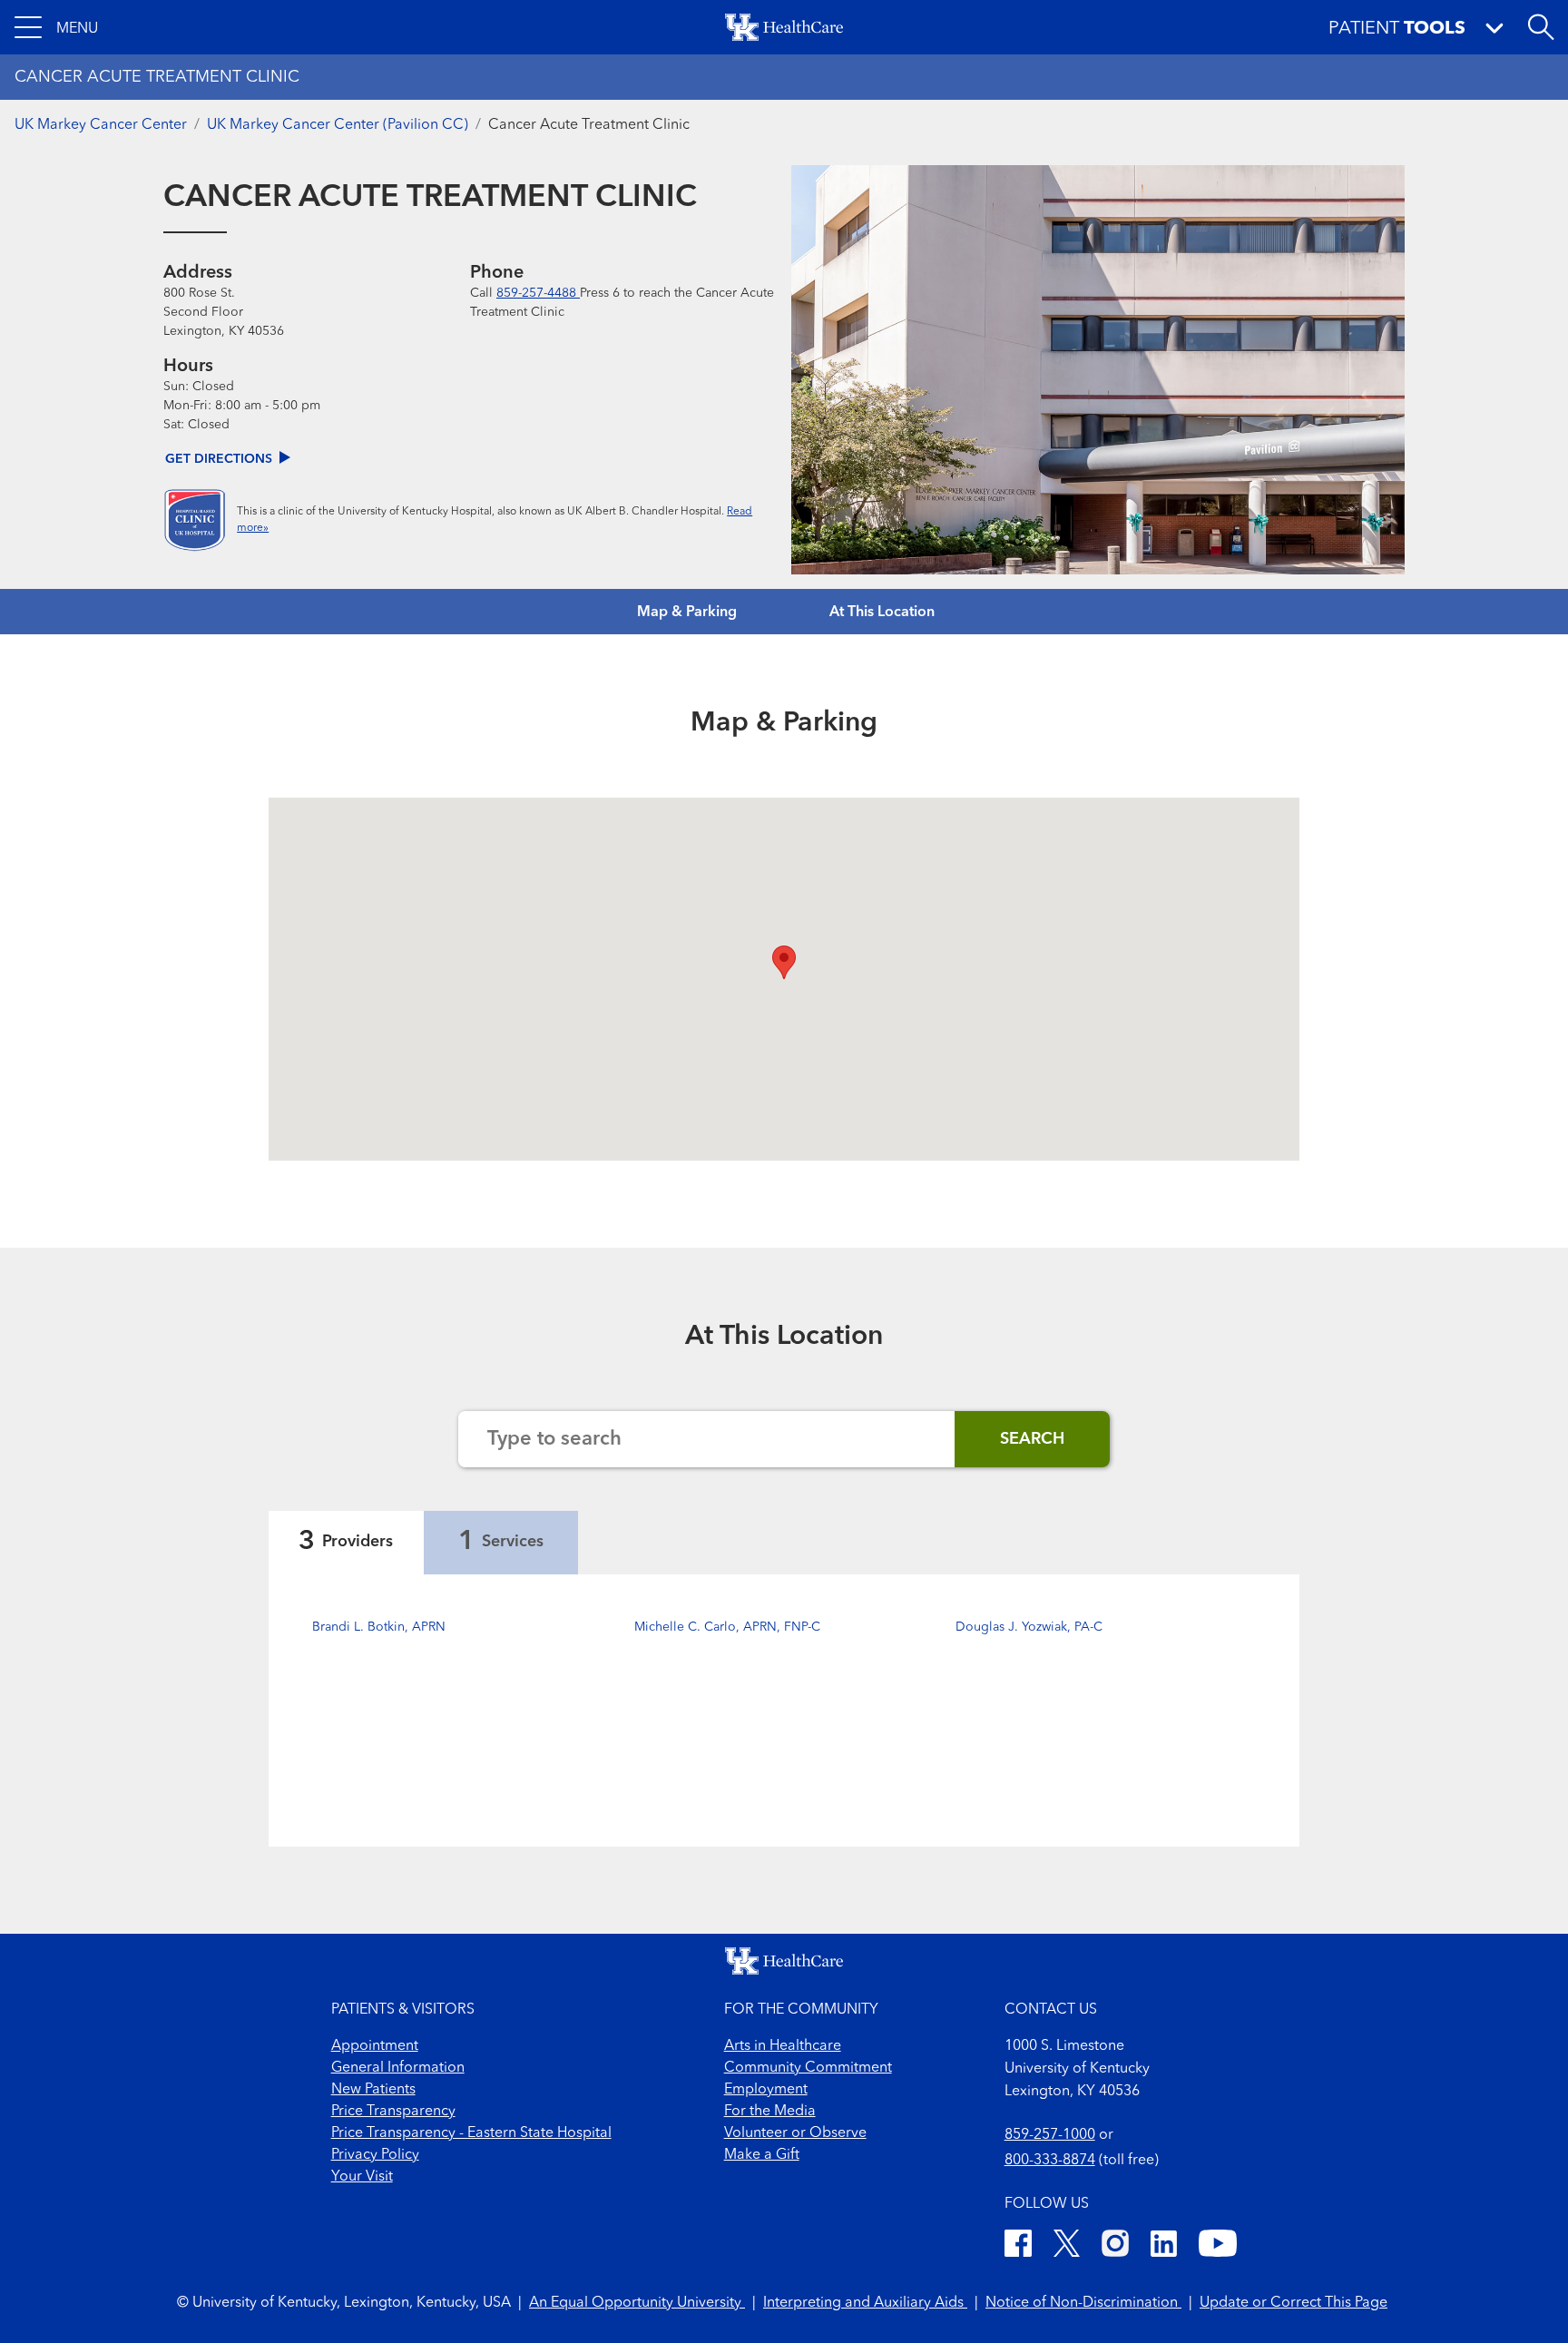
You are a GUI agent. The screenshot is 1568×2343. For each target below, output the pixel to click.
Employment (766, 2090)
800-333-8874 (1050, 2161)
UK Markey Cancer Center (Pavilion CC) (338, 125)
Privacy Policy (375, 2155)
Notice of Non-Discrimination (1083, 2303)
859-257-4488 (538, 293)
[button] (56, 27)
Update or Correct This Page (1294, 2303)
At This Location (882, 613)
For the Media (770, 2112)
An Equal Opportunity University (637, 2303)
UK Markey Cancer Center (101, 125)
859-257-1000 (1050, 2135)
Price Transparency (393, 2112)
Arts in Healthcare (783, 2046)
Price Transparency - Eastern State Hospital (471, 2133)
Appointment (375, 2046)
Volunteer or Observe (795, 2133)
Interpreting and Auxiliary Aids (865, 2303)
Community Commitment (808, 2068)
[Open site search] (1541, 27)
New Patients (373, 2090)
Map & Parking (687, 613)
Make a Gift (762, 2155)
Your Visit (362, 2177)
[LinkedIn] (1164, 2246)
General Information (398, 2068)
